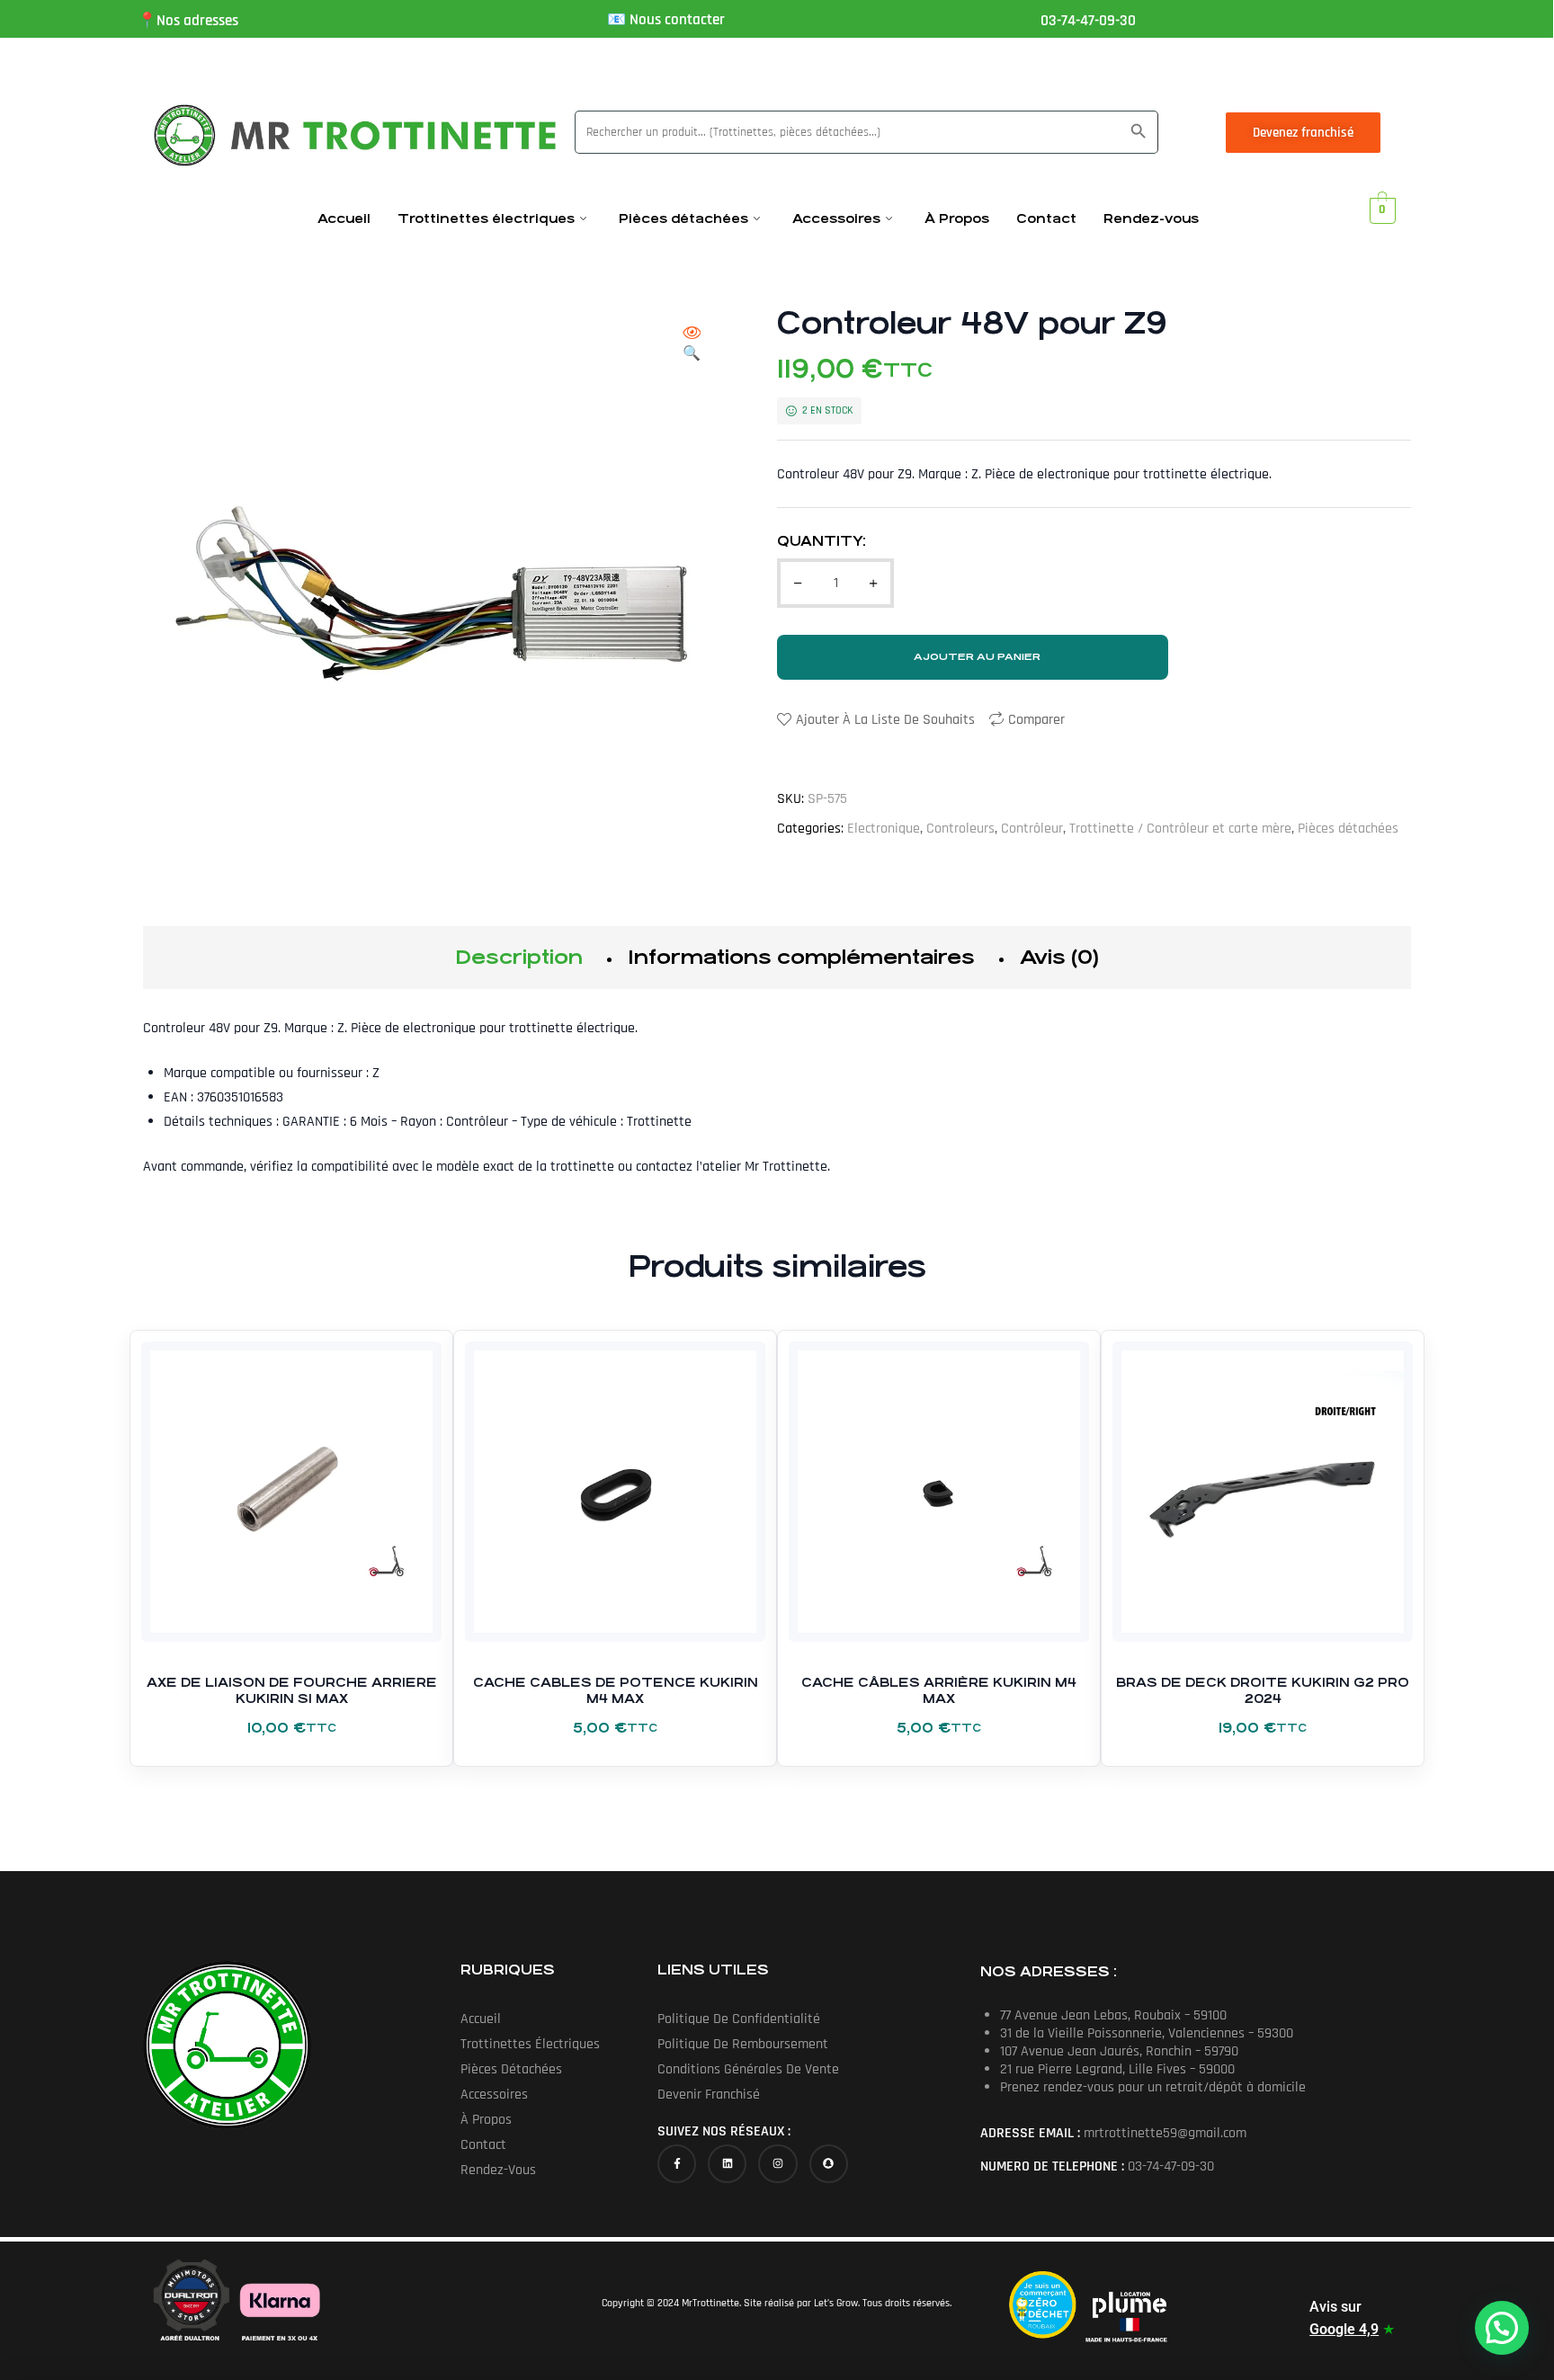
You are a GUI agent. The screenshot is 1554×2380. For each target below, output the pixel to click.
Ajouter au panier (977, 657)
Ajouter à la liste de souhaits (885, 720)
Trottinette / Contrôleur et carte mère (1180, 829)
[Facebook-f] (677, 2164)
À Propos (957, 218)
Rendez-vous (1151, 218)
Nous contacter (677, 20)
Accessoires (836, 218)
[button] (692, 345)
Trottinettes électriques (486, 218)
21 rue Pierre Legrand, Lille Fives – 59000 (1117, 2069)
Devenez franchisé (1303, 133)
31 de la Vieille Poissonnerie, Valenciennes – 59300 (1147, 2033)
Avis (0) (1059, 957)
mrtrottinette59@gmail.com (1165, 2133)
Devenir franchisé (709, 2095)
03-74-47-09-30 (1088, 21)
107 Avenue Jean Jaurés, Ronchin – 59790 (1119, 2051)
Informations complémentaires (801, 957)
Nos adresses (197, 21)
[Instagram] (777, 2164)
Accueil (344, 218)
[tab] (519, 958)
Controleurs (960, 829)
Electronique (884, 829)
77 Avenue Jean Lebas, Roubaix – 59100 (1113, 2015)
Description (519, 957)
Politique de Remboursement (743, 2044)
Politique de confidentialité (739, 2019)
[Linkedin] (727, 2164)
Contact (1046, 218)
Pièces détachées (683, 218)
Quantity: (822, 541)
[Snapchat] (829, 2164)
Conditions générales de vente (748, 2069)
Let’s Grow (836, 2303)
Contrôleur (1032, 829)
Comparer (1036, 720)
